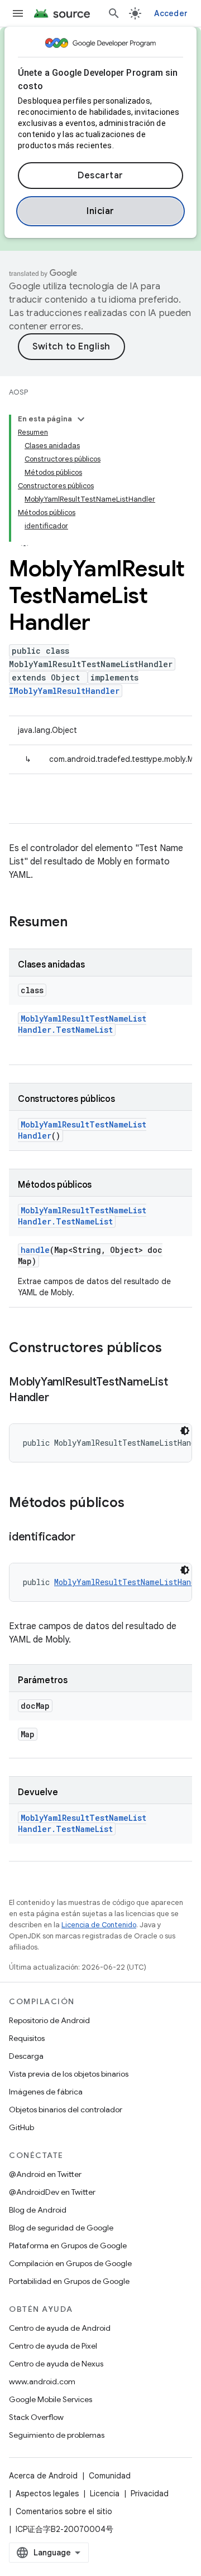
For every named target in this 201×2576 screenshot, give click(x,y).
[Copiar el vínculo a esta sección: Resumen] (79, 923)
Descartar (100, 176)
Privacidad (150, 2494)
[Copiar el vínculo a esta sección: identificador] (87, 1538)
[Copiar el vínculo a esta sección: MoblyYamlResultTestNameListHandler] (60, 1398)
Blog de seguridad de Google (61, 2228)
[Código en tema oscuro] (185, 1431)
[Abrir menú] (18, 13)
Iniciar (100, 211)
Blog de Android (38, 2210)
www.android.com (42, 2381)
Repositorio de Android (49, 2020)
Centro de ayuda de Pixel (53, 2346)
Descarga (26, 2056)
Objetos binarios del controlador (66, 2110)
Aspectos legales (47, 2494)
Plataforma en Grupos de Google (68, 2246)
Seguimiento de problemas (57, 2435)
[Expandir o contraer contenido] (81, 419)
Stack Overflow (36, 2417)
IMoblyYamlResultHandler (64, 691)
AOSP (18, 392)
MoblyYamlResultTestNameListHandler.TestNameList (82, 1024)
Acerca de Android (43, 2476)
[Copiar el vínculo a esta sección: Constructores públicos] (173, 1349)
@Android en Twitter (45, 2174)
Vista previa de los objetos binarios (69, 2074)
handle (35, 1250)
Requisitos (27, 2038)
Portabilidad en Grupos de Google (69, 2281)
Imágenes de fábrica (46, 2092)
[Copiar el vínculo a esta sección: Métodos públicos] (136, 1504)
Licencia (105, 2494)
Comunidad (110, 2476)
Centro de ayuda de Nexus (56, 2364)
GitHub (21, 2127)
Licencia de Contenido (99, 1925)
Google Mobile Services (51, 2399)
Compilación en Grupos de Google (70, 2263)
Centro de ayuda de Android (60, 2328)
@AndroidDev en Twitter (52, 2192)
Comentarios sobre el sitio (64, 2511)
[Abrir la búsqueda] (114, 13)
